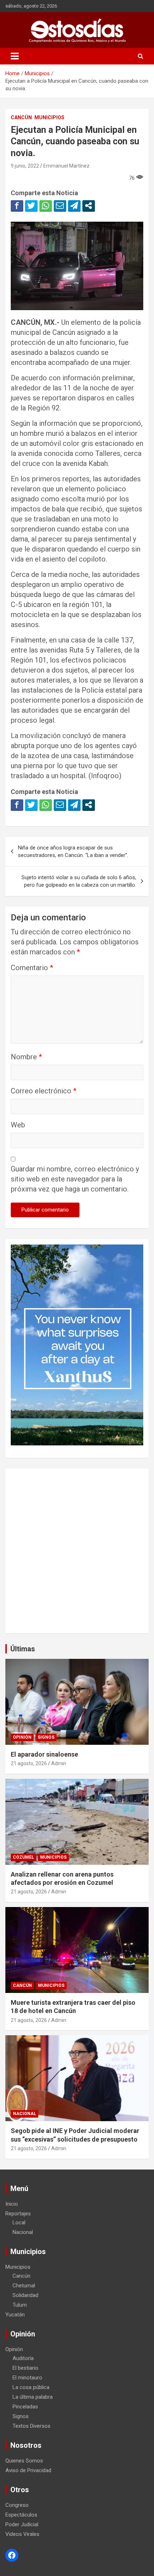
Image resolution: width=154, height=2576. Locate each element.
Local (19, 2223)
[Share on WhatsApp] (46, 206)
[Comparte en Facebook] (17, 206)
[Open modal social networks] (89, 206)
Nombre (26, 1057)
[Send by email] (60, 206)
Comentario (32, 968)
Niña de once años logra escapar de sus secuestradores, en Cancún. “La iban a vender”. (73, 851)
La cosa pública (31, 2387)
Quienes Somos (24, 2461)
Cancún (21, 117)
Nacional (25, 2114)
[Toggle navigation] (15, 56)
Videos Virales (22, 2534)
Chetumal (24, 2286)
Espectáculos (21, 2515)
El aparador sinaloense (44, 1754)
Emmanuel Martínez (66, 166)
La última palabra (33, 2397)
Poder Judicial (22, 2524)
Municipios (49, 117)
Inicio (12, 2204)
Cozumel (23, 1857)
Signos (46, 1737)
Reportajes (18, 2214)
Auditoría (23, 2358)
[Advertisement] (77, 1551)
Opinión (22, 1737)
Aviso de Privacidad (28, 2470)
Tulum (20, 2305)
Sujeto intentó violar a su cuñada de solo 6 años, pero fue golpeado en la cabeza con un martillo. (79, 881)
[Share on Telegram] (74, 206)
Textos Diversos (32, 2426)
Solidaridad (25, 2295)
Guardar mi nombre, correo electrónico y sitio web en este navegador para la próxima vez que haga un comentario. (75, 1179)
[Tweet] (31, 206)
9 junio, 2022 (25, 166)
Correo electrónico (44, 1091)
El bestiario (25, 2368)
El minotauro (27, 2378)
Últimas (23, 1649)
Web (18, 1125)
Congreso (17, 2505)
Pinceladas (25, 2407)
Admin (59, 1763)
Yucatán (15, 2315)
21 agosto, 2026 (29, 1763)
